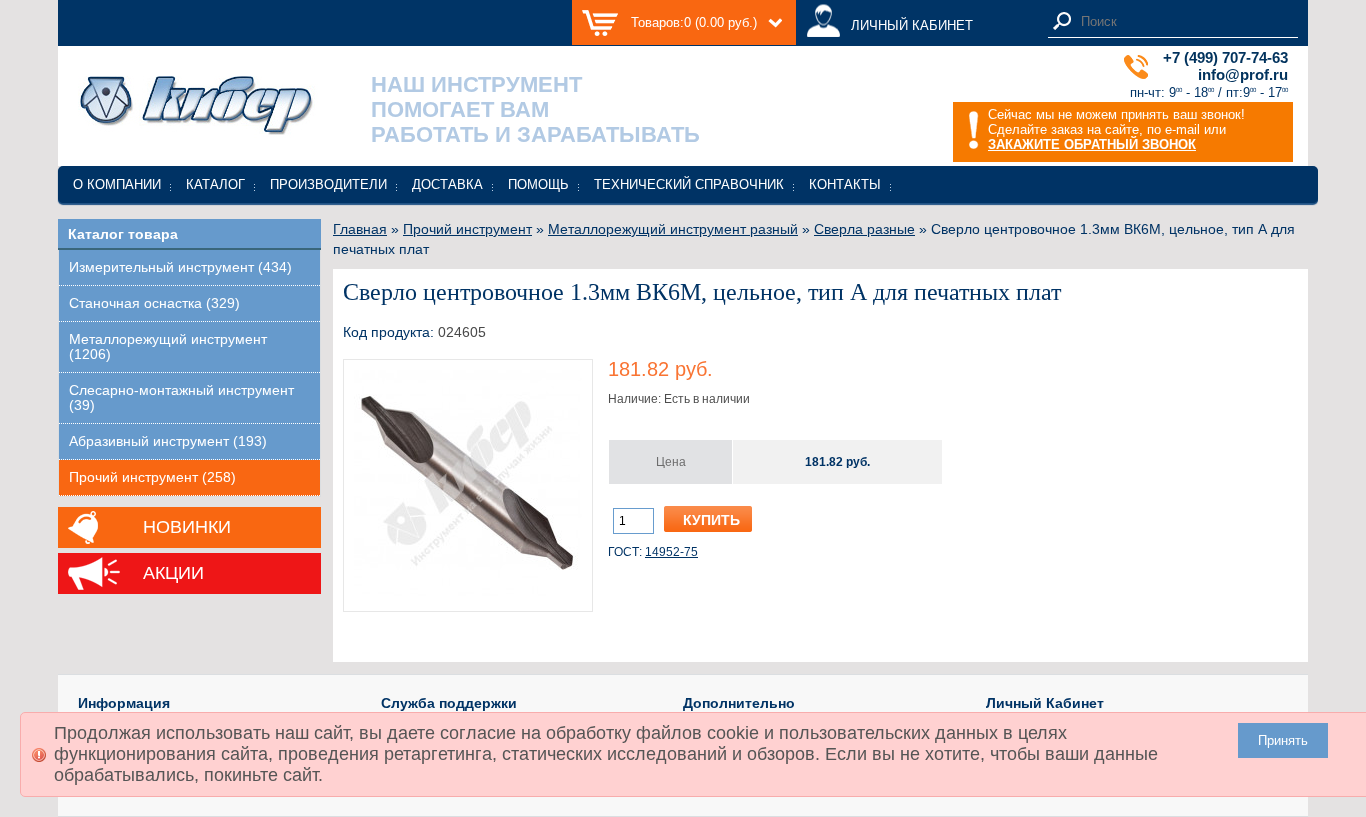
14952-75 (671, 552)
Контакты (845, 184)
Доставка (447, 184)
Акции (173, 573)
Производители (328, 184)
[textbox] (1184, 21)
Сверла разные (864, 229)
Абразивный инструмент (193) (168, 441)
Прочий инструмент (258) (152, 477)
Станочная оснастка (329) (154, 303)
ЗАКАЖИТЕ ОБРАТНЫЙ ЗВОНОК (1092, 144)
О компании (117, 184)
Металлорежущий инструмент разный (673, 229)
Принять (1283, 740)
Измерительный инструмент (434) (180, 267)
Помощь (538, 184)
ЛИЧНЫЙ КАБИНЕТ (912, 25)
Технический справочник (689, 184)
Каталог (215, 184)
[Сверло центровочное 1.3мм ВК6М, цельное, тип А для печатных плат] (468, 594)
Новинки (187, 527)
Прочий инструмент (467, 229)
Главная (360, 229)
